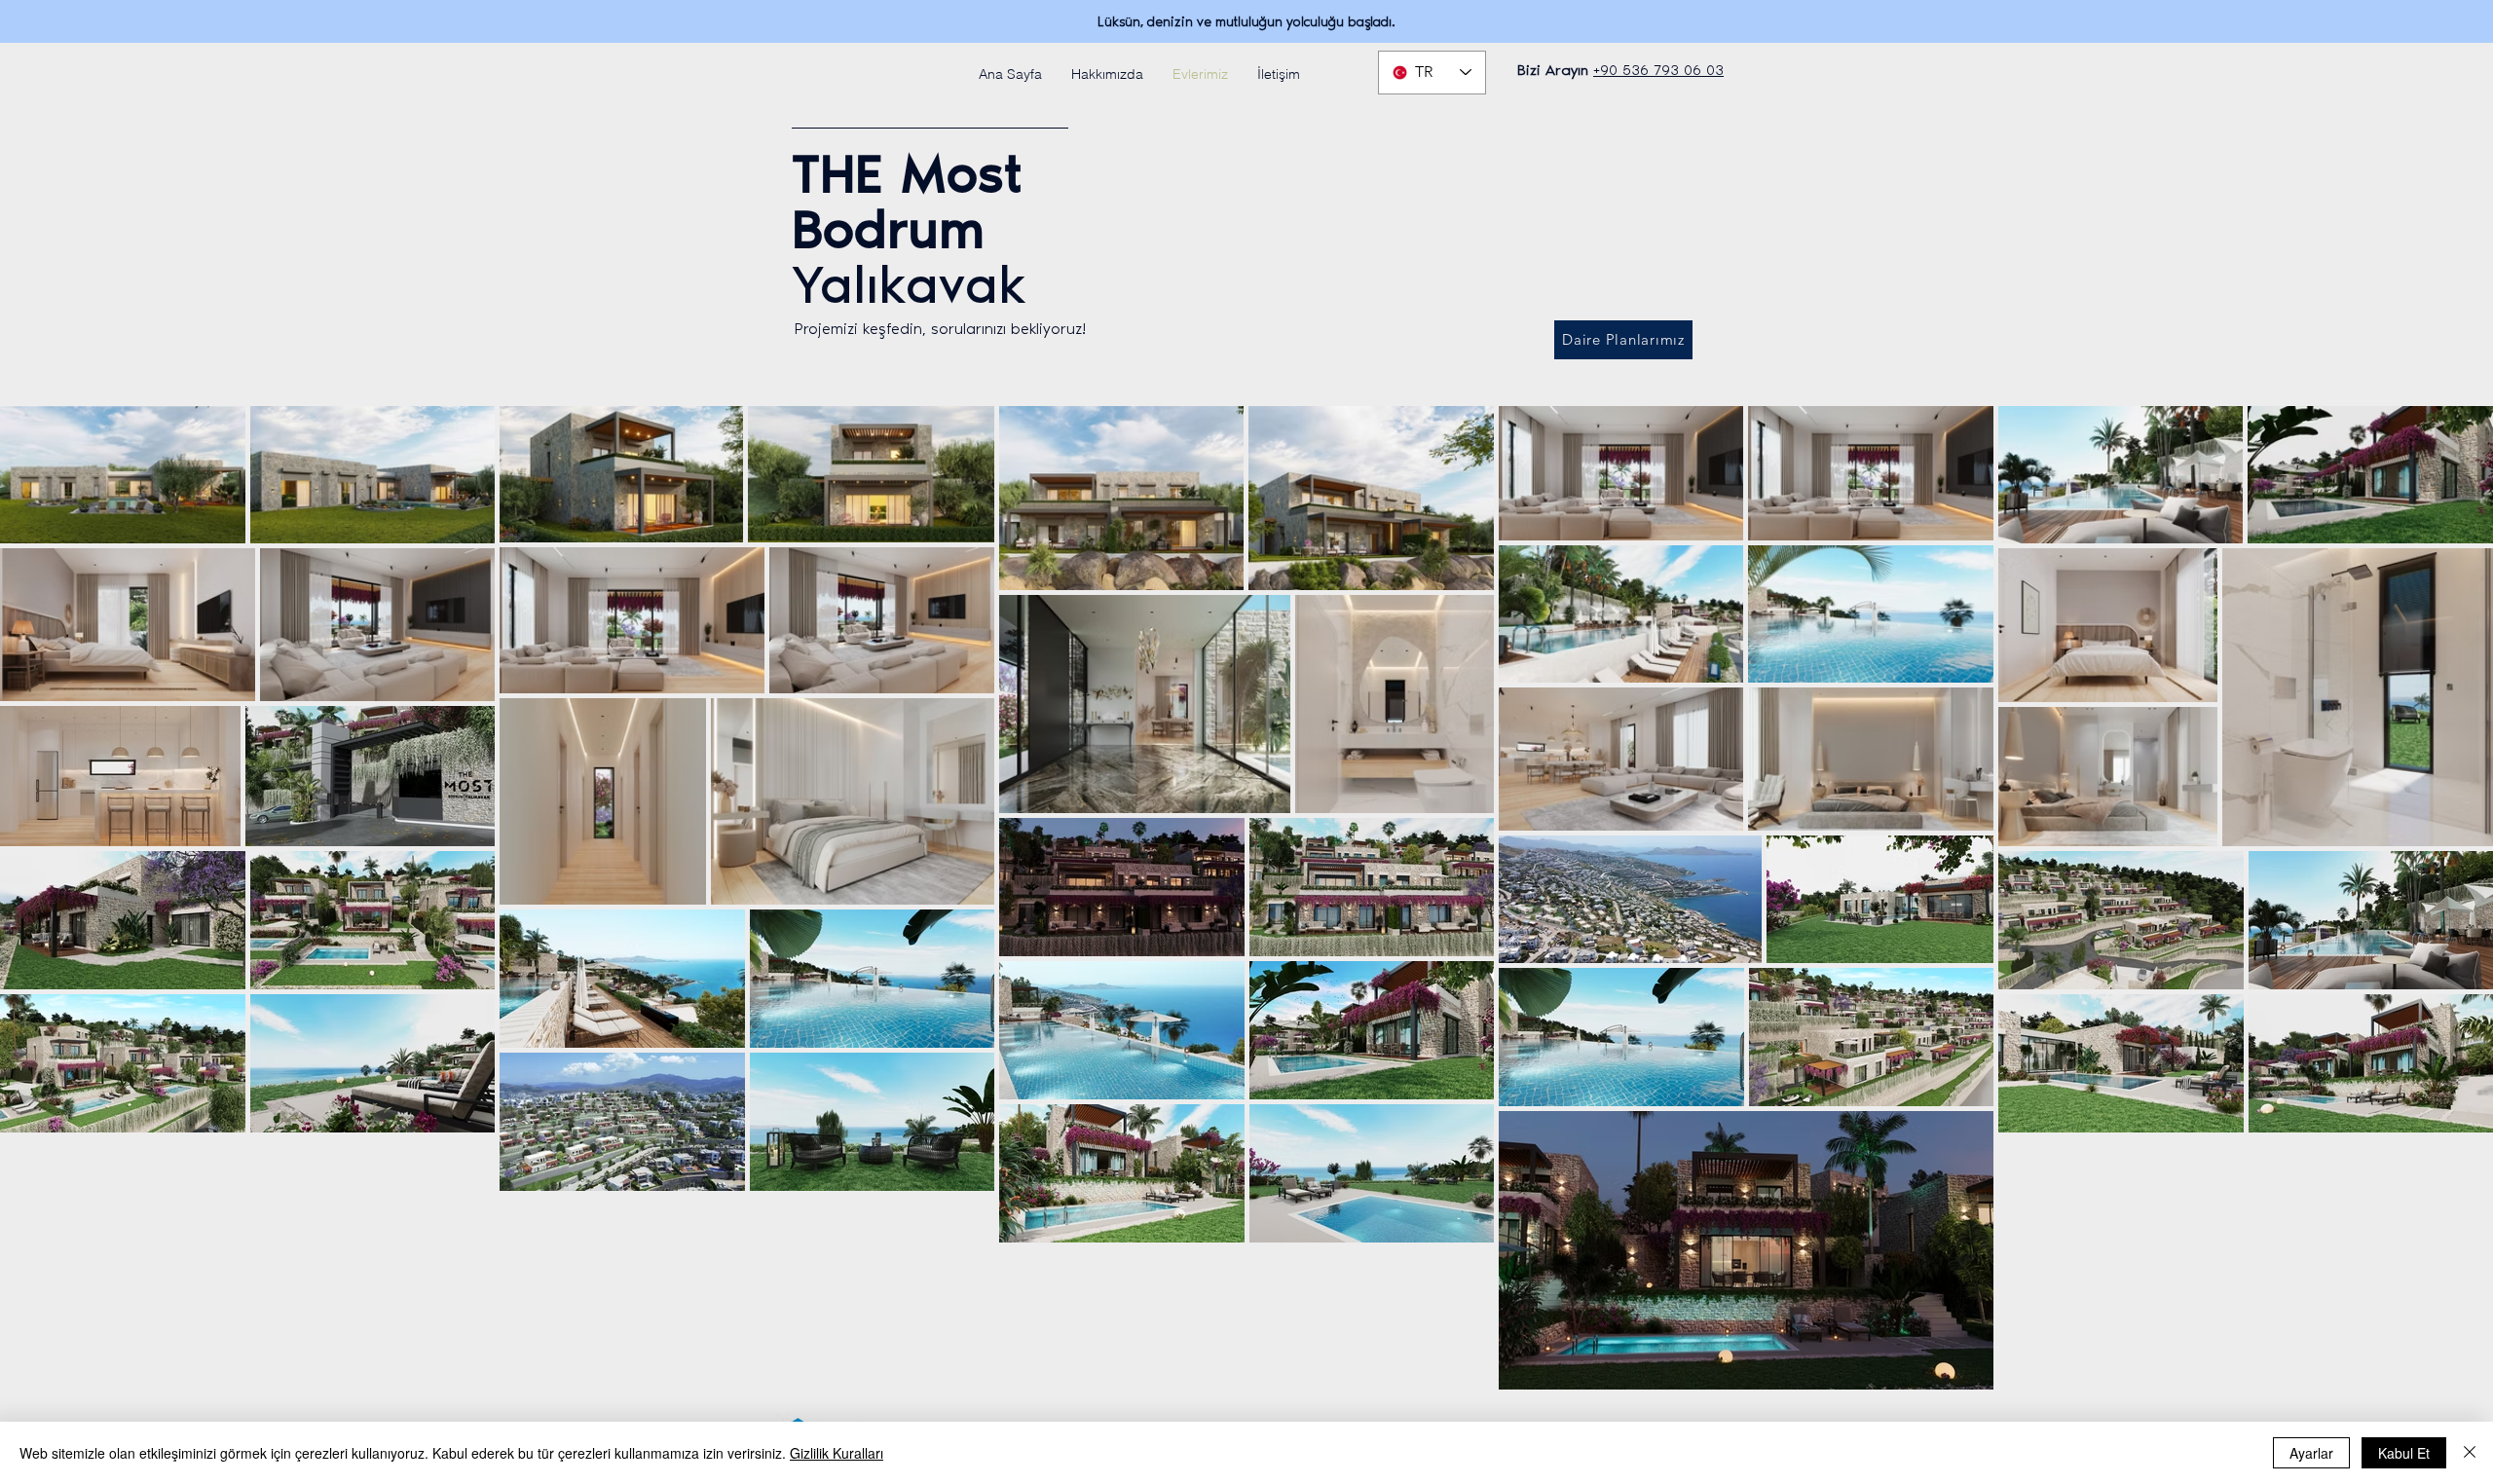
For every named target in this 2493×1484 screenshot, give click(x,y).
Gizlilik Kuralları (837, 1453)
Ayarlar (2311, 1453)
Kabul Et (2404, 1453)
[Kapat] (2470, 1453)
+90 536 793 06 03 (1658, 70)
